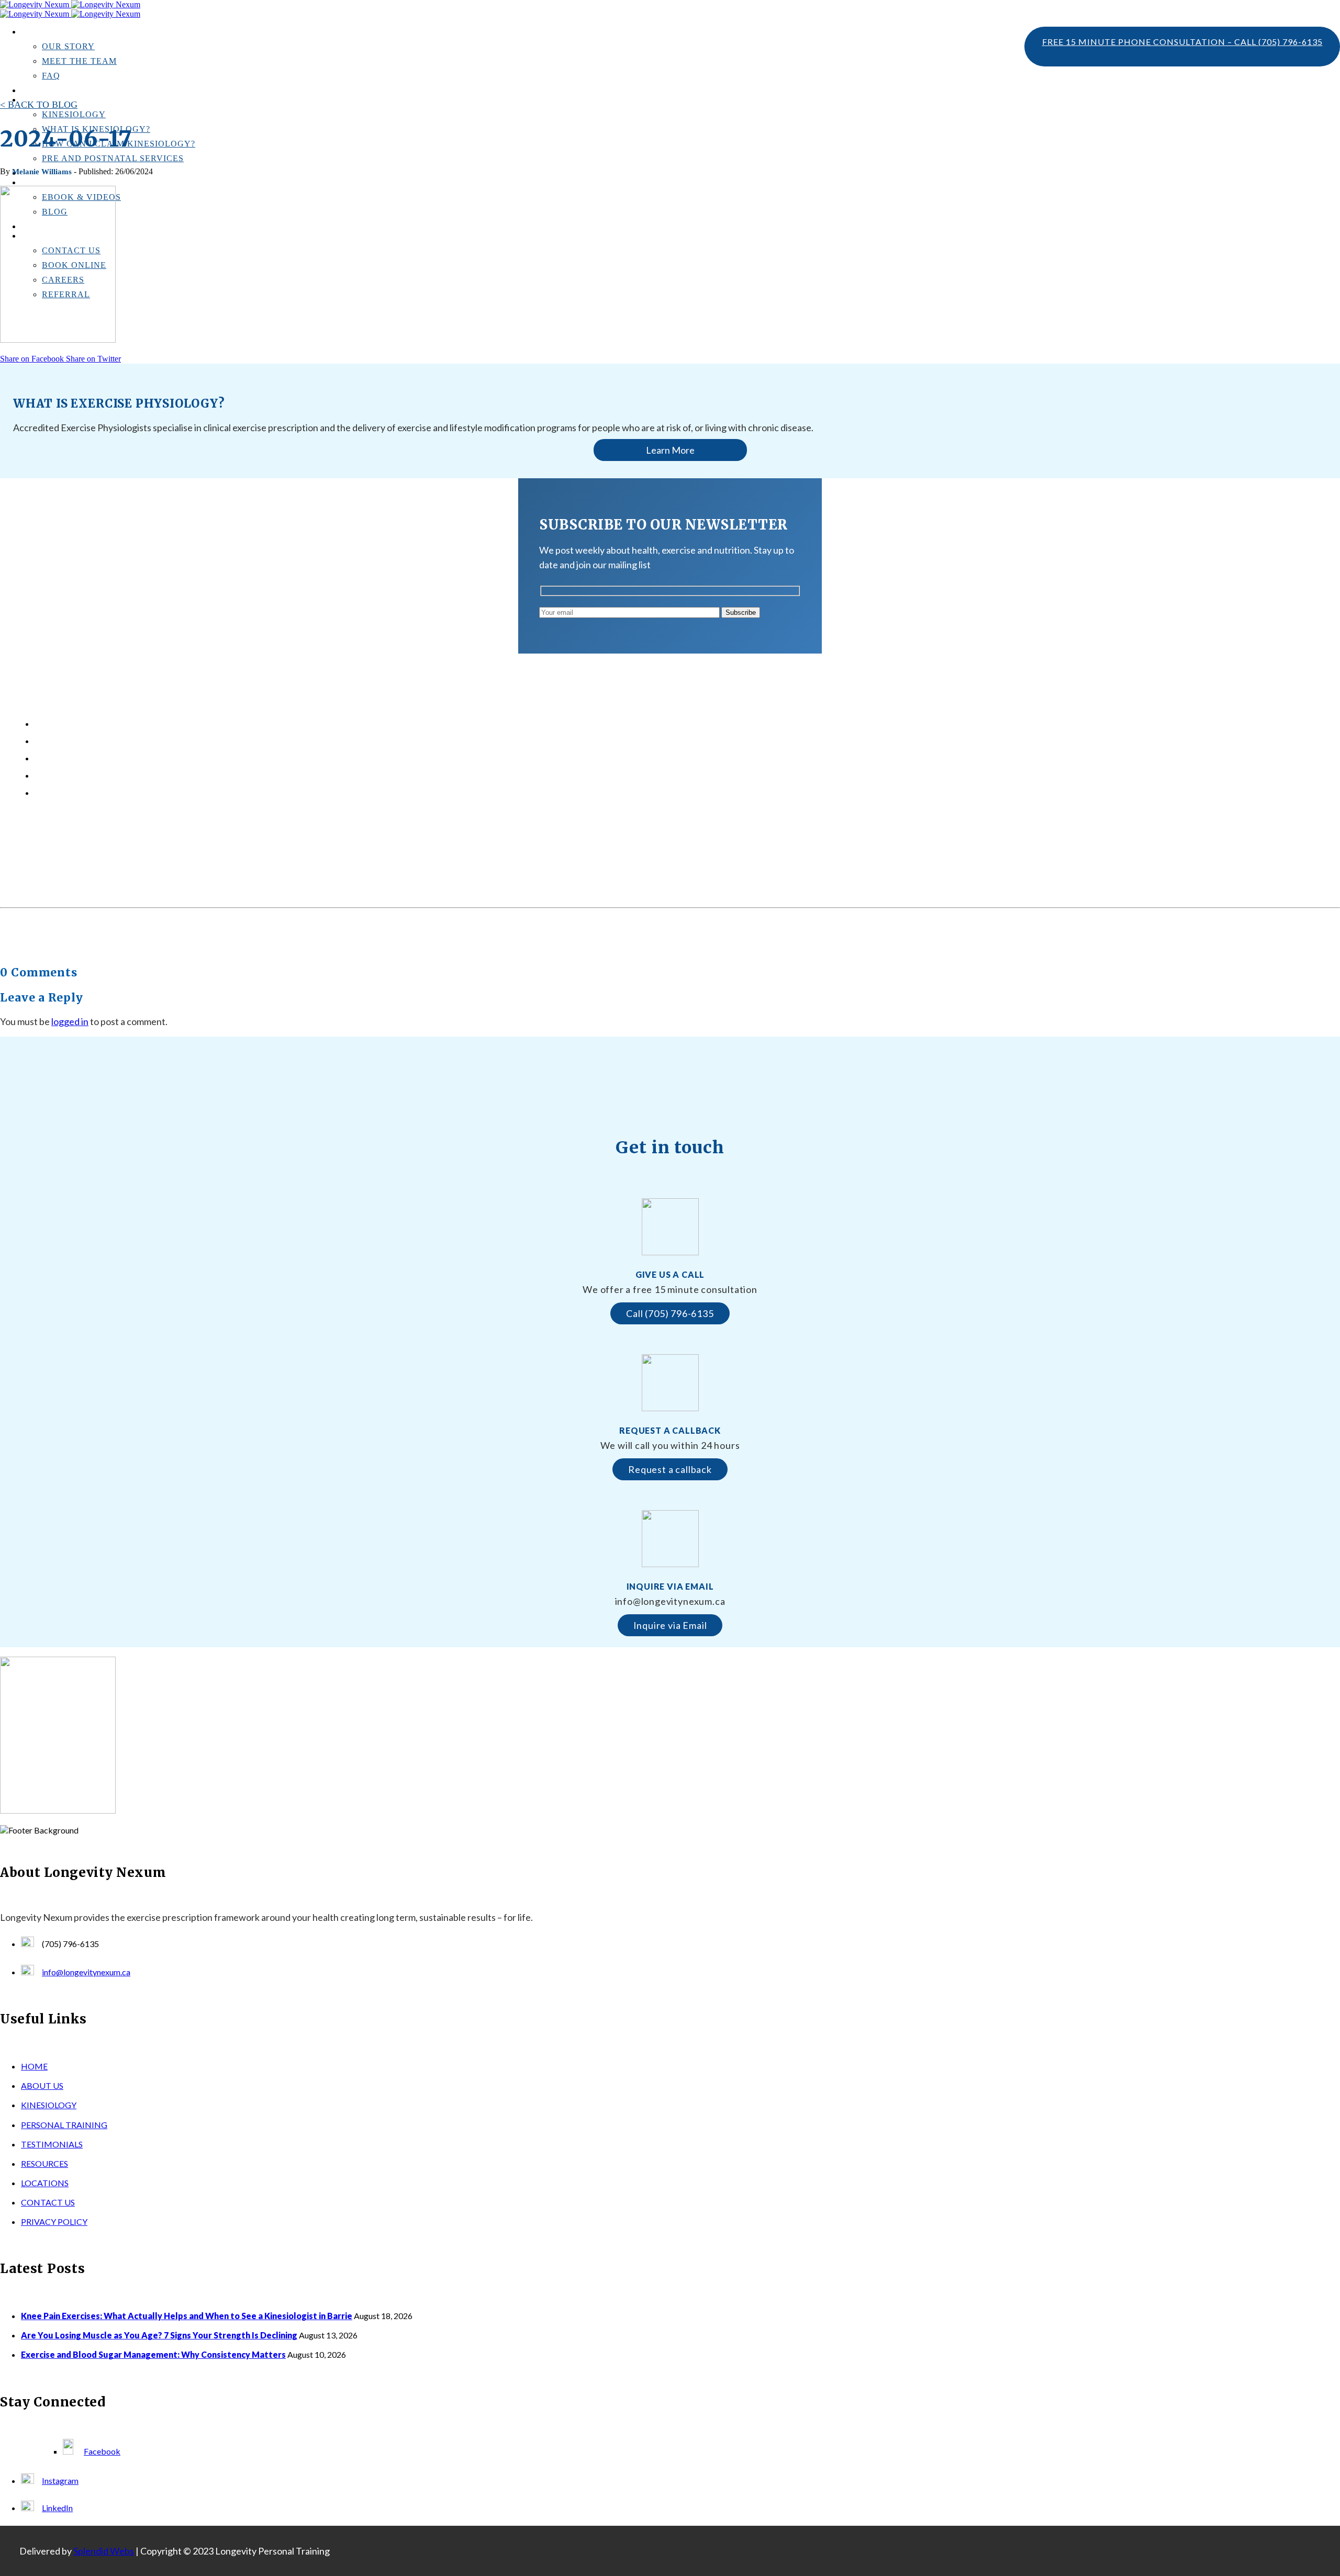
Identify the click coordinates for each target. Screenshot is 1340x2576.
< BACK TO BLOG (39, 105)
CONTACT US (48, 2202)
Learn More (670, 450)
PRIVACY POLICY (54, 2221)
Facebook (102, 2451)
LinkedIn (57, 2508)
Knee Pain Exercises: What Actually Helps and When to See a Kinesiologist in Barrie (183, 724)
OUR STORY (68, 46)
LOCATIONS (45, 2183)
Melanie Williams (42, 172)
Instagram (60, 2481)
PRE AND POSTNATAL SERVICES (113, 158)
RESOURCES (44, 2163)
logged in (70, 1021)
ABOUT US (42, 2085)
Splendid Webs (104, 2551)
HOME (34, 2066)
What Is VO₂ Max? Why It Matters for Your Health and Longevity (152, 793)
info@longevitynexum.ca (86, 1972)
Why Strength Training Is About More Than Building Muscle (143, 776)
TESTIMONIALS (49, 91)
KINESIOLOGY (74, 114)
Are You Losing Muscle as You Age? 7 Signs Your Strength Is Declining (160, 741)
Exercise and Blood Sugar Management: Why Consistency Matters (153, 758)
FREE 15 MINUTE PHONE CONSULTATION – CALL (1182, 42)
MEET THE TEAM (79, 61)
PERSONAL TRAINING (64, 2125)
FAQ (51, 76)
